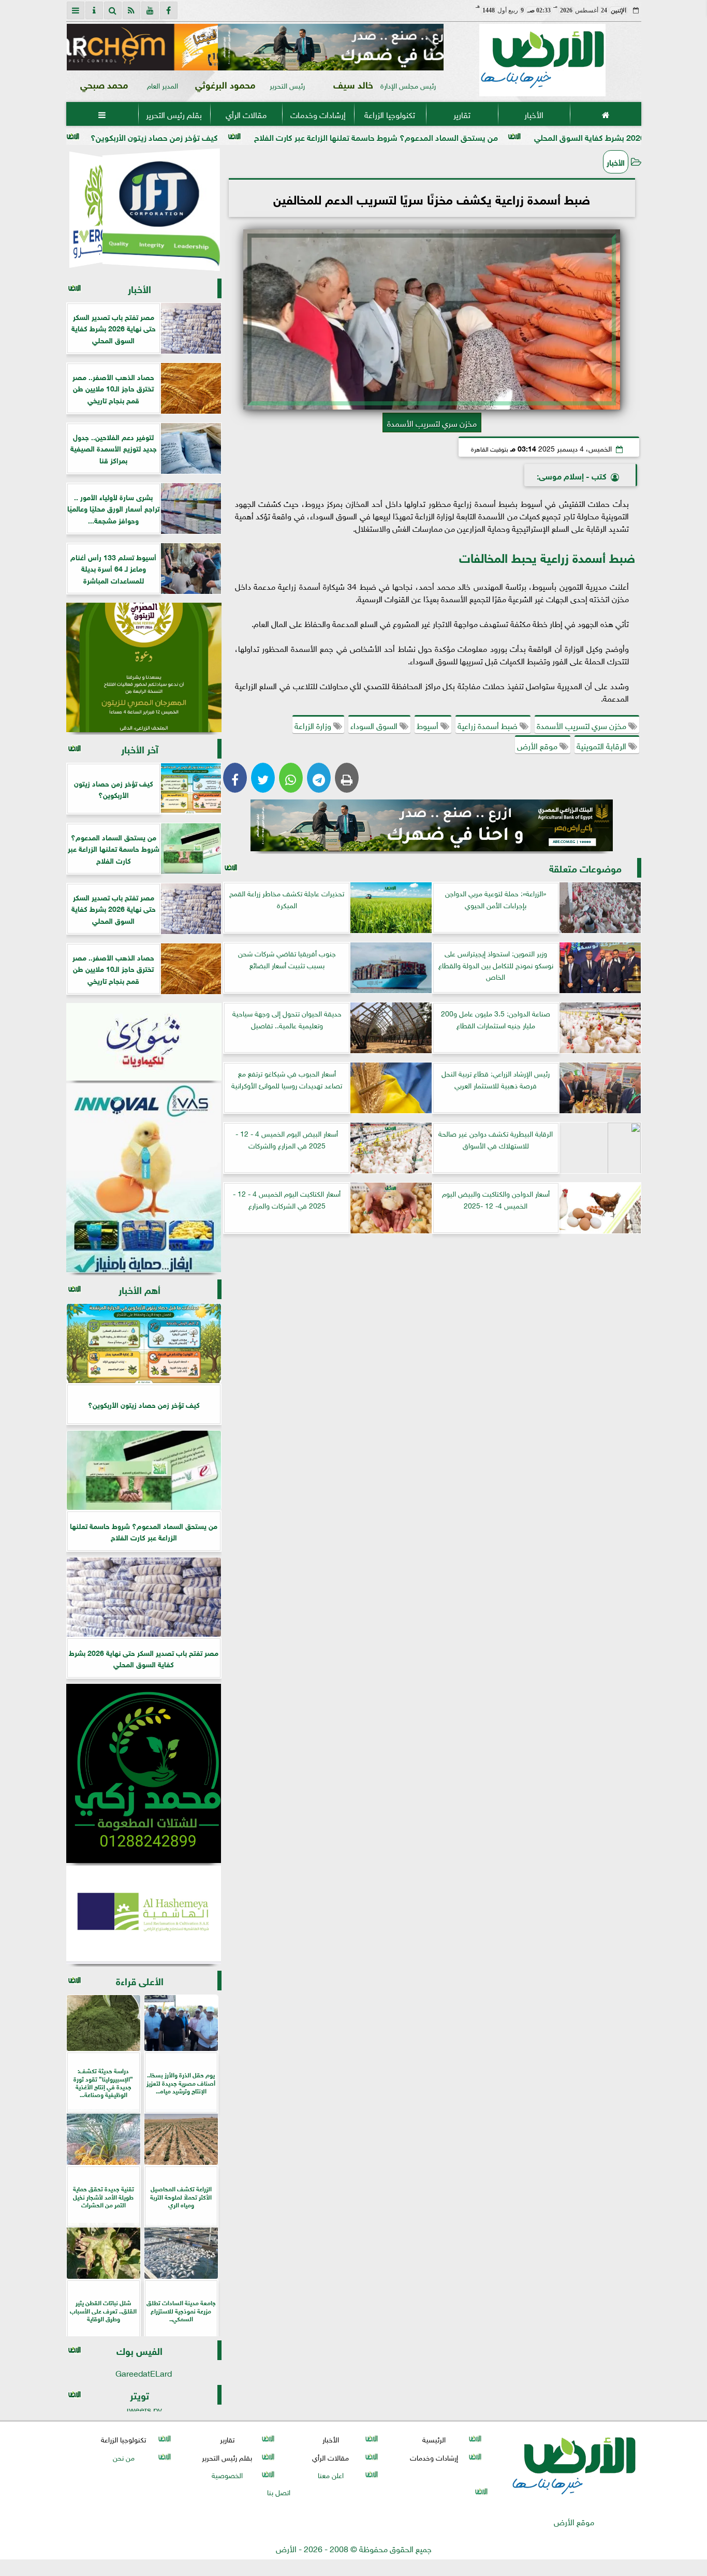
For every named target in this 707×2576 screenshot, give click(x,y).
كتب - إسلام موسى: (572, 475)
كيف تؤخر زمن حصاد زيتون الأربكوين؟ (247, 136)
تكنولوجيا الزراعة (390, 114)
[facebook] (169, 10)
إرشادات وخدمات (318, 114)
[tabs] (76, 10)
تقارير (461, 114)
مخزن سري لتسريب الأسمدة (583, 725)
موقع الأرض (538, 745)
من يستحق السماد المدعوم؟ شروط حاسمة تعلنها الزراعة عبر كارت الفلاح (469, 136)
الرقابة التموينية (602, 745)
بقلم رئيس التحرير (174, 114)
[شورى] (144, 1042)
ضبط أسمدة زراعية (489, 725)
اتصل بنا (279, 2491)
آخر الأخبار (140, 748)
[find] (113, 10)
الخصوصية (227, 2474)
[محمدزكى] (144, 1773)
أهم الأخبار (139, 1289)
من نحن (123, 2457)
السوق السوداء (375, 725)
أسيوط (429, 725)
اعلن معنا (330, 2474)
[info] (94, 10)
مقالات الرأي (246, 114)
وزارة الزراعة (314, 725)
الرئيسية (434, 2439)
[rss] (131, 10)
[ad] (255, 47)
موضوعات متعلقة (585, 868)
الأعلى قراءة (140, 1980)
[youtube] (150, 10)
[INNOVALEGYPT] (144, 1178)
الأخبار (533, 114)
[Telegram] (319, 778)
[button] (79, 47)
